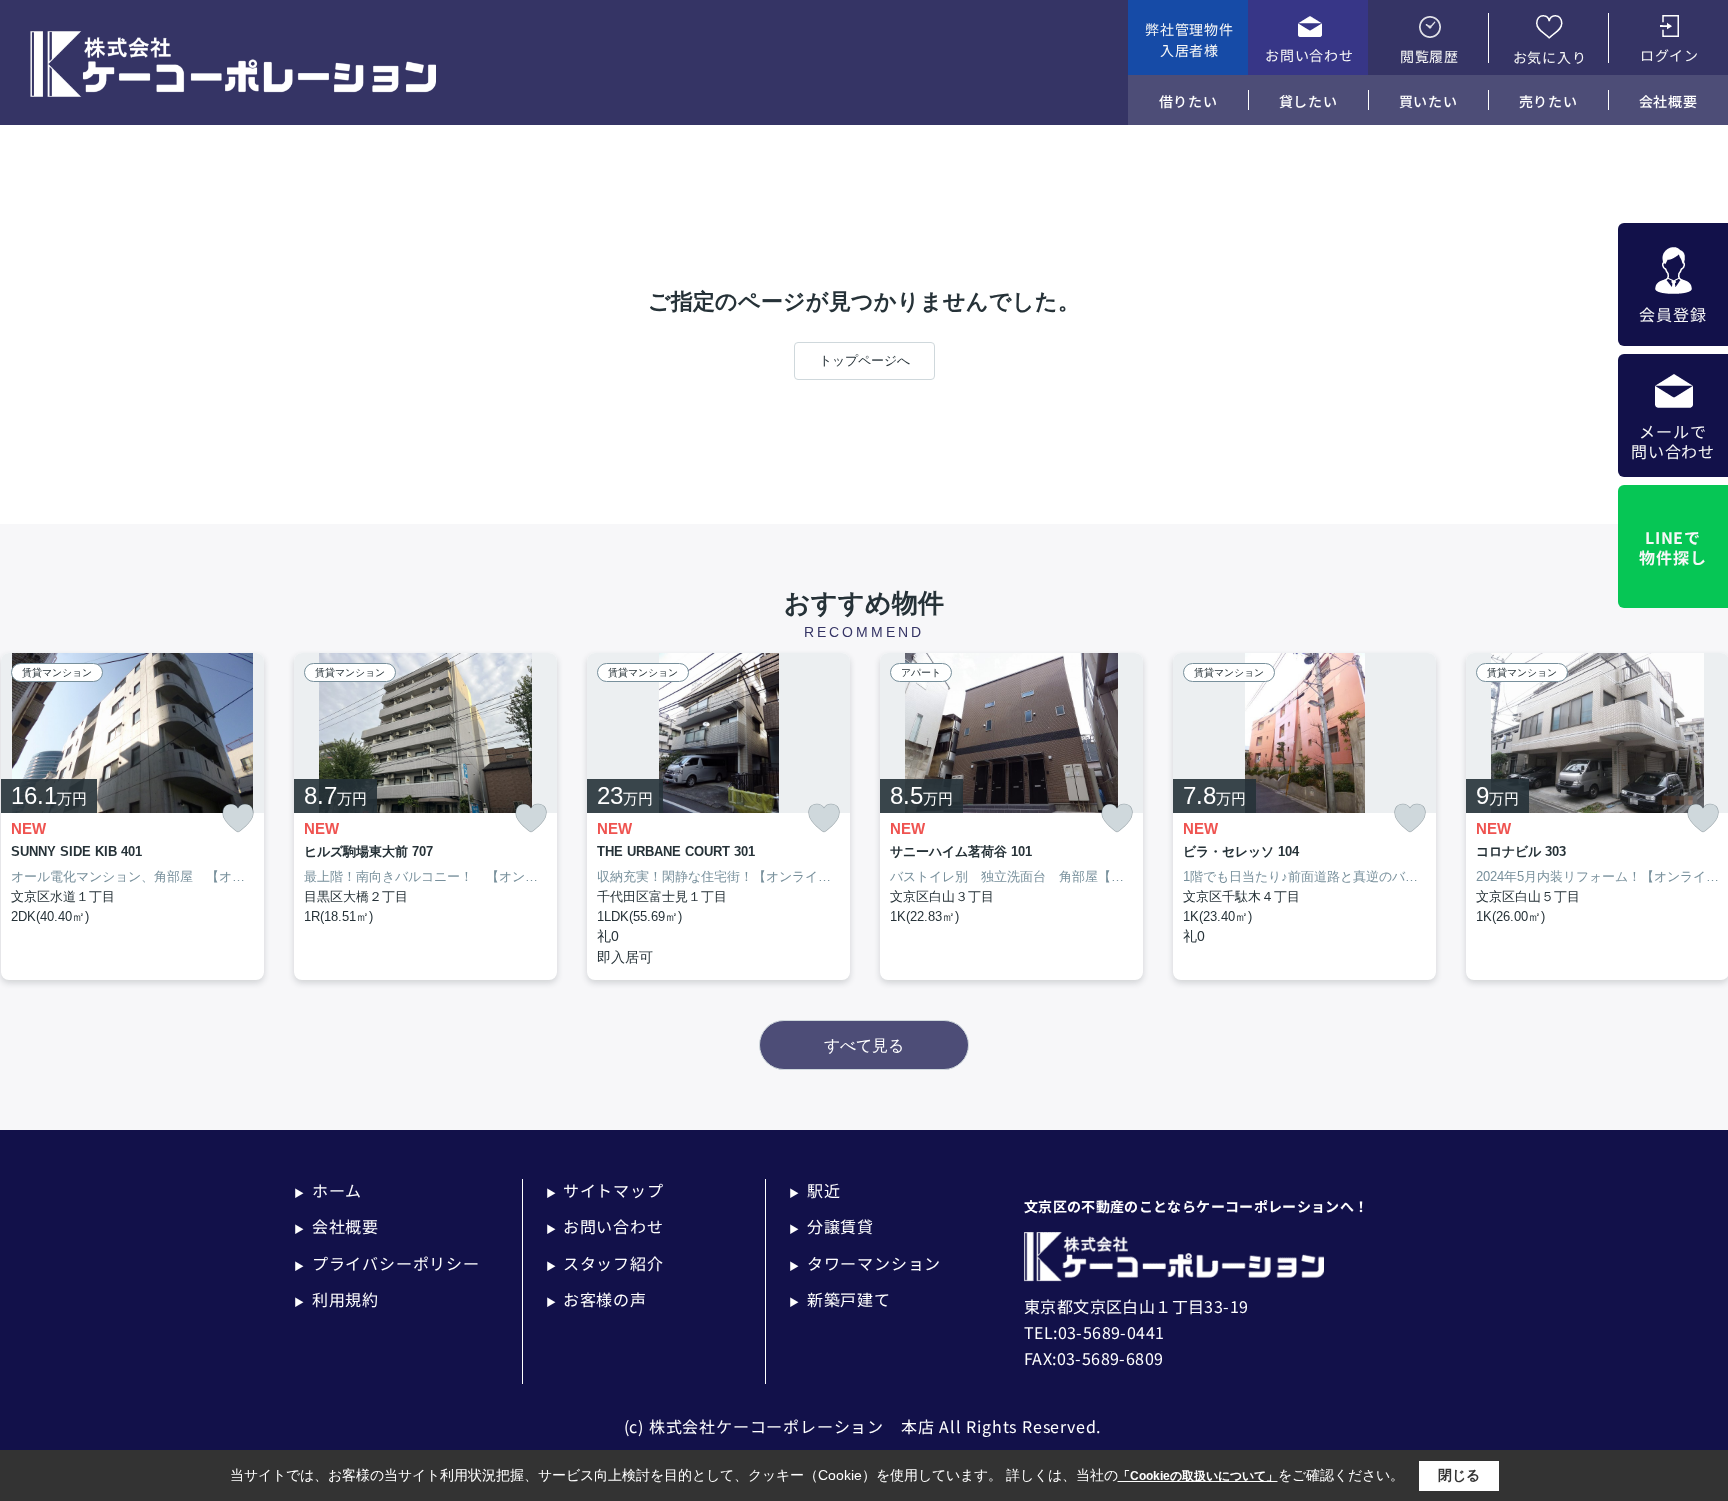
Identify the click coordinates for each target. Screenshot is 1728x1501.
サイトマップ (605, 1190)
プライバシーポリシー (387, 1263)
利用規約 (336, 1299)
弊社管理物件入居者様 (1189, 39)
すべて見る (864, 1045)
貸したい (1308, 101)
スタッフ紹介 (605, 1263)
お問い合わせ (1309, 55)
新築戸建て (840, 1299)
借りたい (1188, 101)
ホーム (328, 1190)
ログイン (1669, 55)
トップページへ (864, 360)
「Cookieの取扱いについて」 (1198, 1476)
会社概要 (1668, 101)
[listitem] (425, 817)
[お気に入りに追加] (238, 818)
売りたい (1548, 101)
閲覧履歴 (1429, 56)
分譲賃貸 (831, 1226)
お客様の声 (596, 1299)
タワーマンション (865, 1263)
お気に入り (1550, 57)
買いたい (1428, 101)
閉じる (1459, 1475)
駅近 (814, 1190)
